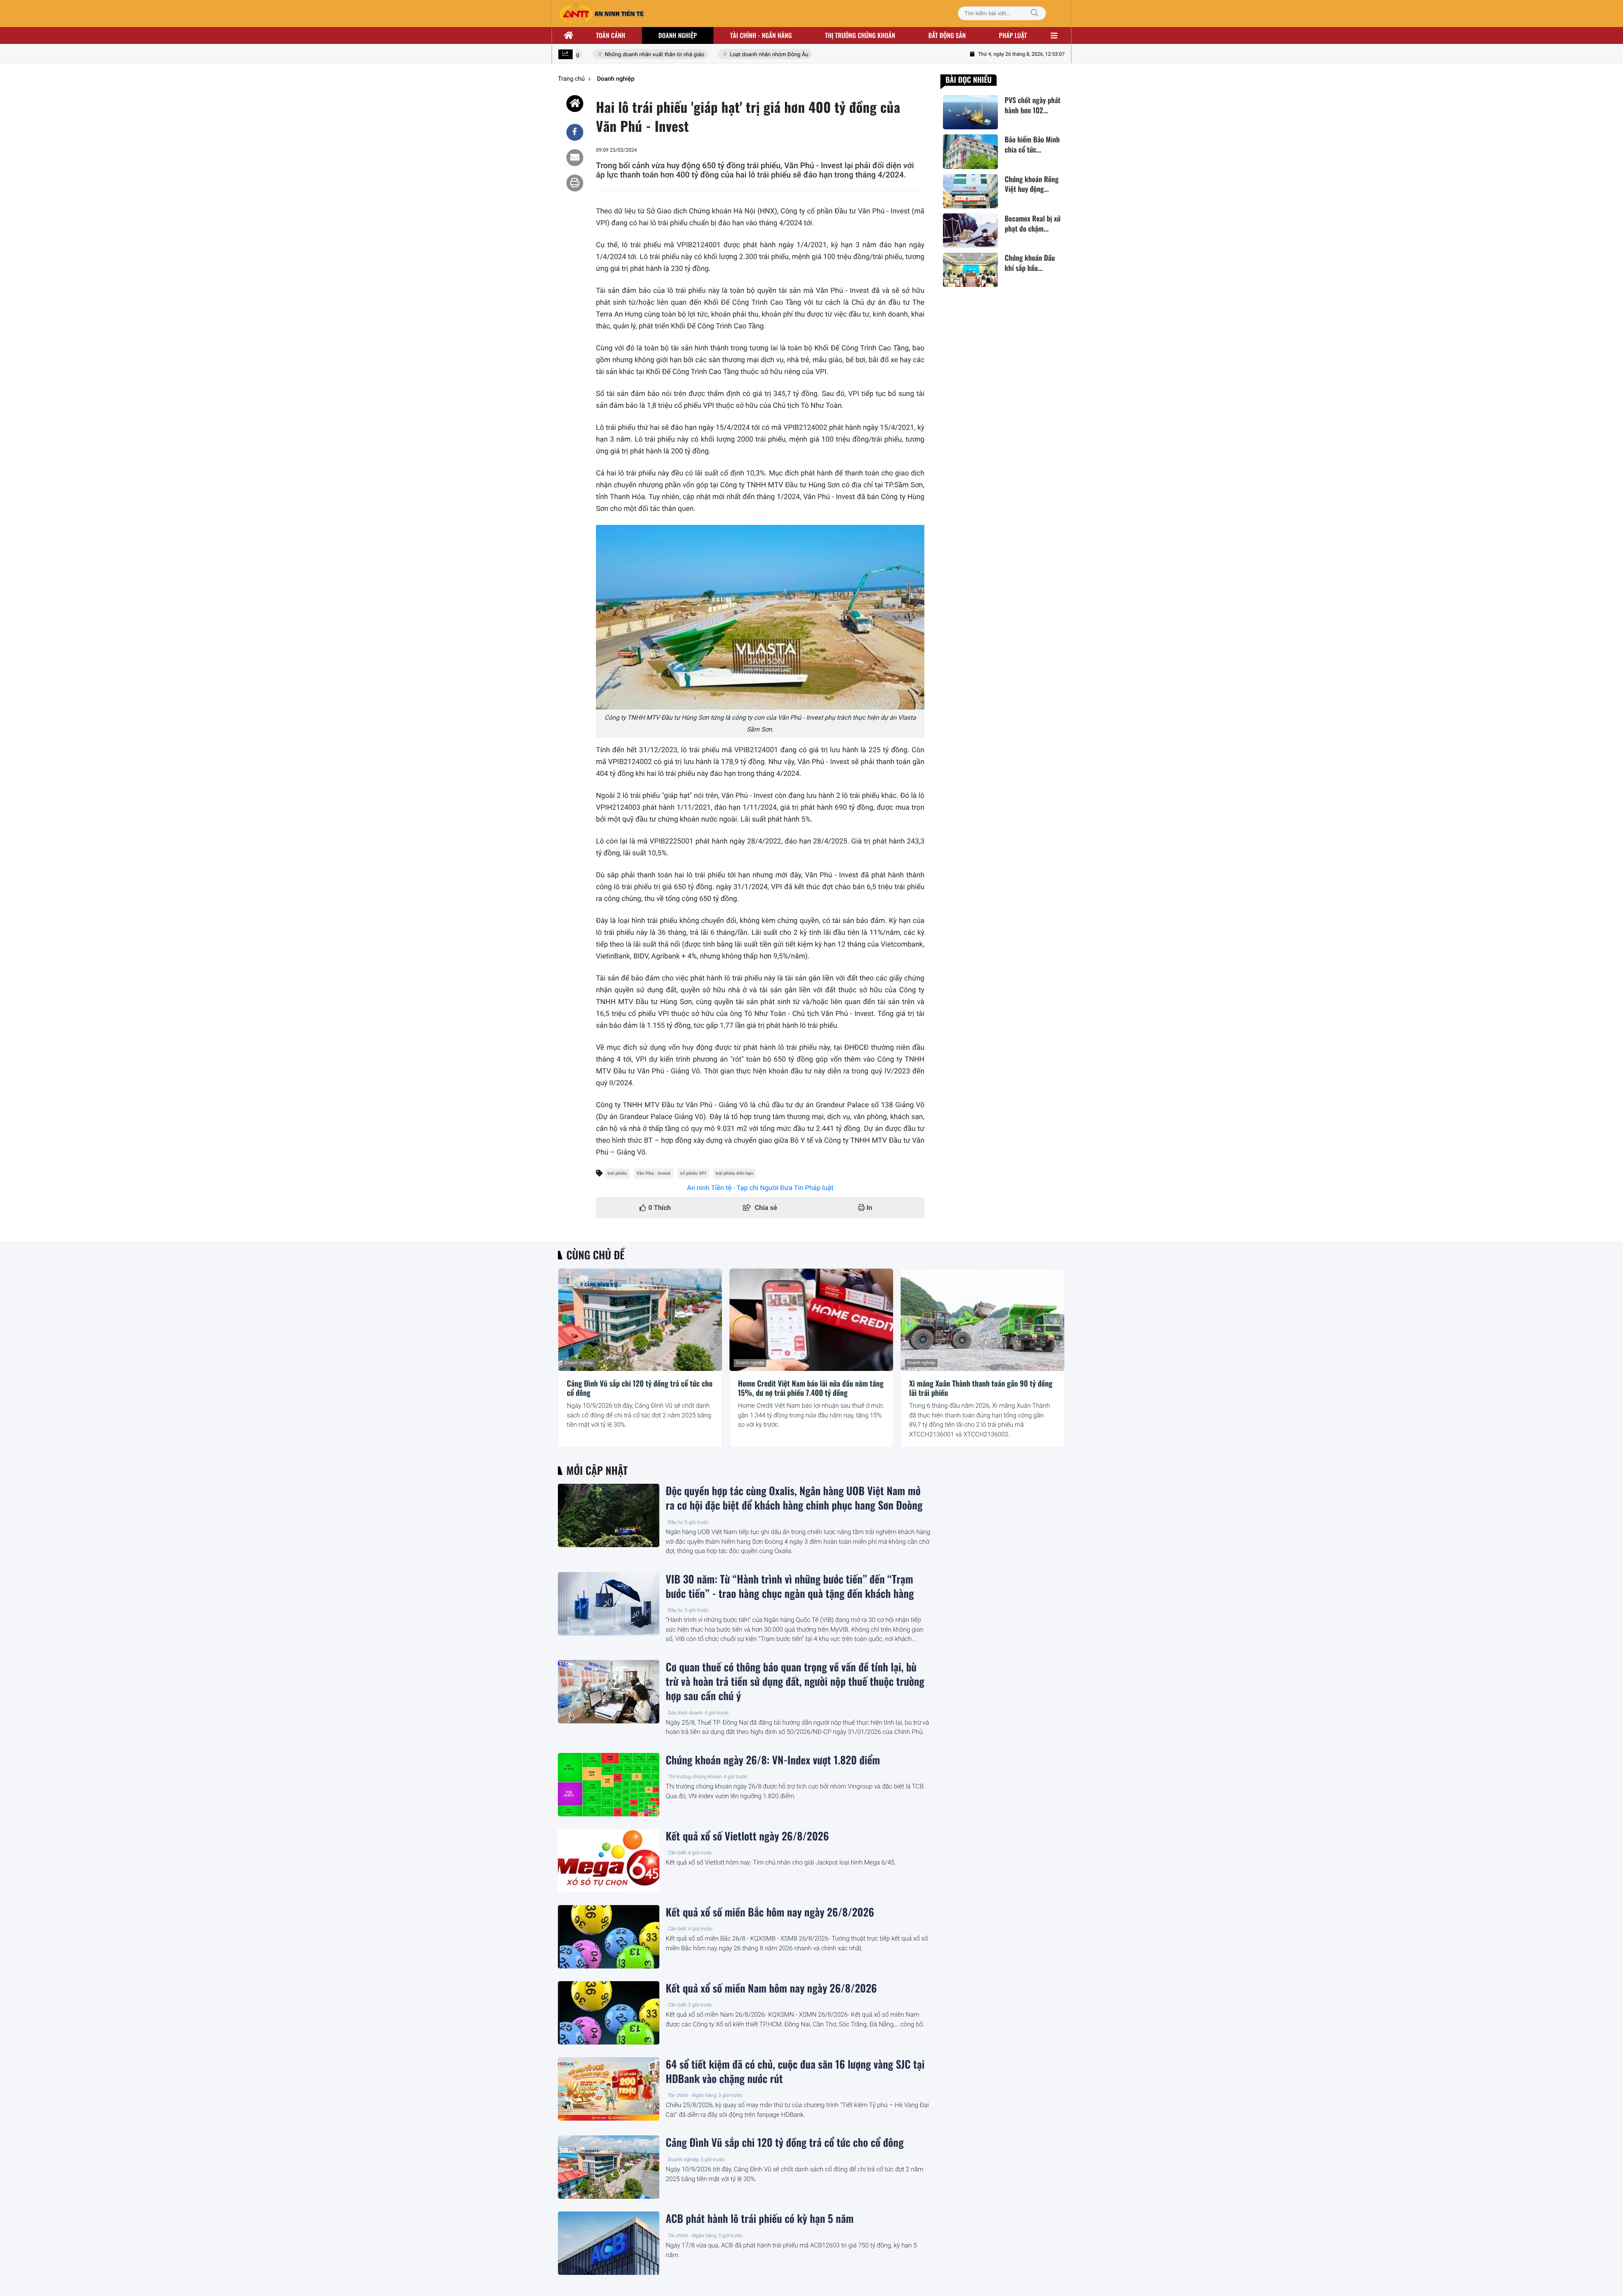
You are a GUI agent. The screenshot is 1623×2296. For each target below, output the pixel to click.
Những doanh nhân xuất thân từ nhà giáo (619, 55)
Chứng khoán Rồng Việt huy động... (1031, 184)
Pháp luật (1013, 35)
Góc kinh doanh (685, 1713)
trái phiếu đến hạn (734, 1173)
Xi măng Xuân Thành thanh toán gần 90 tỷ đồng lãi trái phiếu (981, 1388)
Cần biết (677, 1853)
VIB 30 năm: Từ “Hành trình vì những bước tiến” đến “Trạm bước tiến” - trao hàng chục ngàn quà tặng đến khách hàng (790, 1586)
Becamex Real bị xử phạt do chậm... (1033, 224)
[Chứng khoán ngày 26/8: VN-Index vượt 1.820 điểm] (609, 1785)
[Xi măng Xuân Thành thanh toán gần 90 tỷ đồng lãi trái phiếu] (982, 1320)
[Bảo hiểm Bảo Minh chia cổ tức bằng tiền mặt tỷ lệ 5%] (970, 152)
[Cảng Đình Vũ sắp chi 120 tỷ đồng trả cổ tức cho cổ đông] (640, 1320)
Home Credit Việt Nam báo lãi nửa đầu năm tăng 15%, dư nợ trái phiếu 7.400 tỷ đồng (811, 1388)
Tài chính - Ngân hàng (692, 2095)
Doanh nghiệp (678, 35)
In (869, 1208)
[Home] (575, 104)
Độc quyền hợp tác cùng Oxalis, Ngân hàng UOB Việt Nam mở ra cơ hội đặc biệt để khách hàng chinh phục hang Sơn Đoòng (794, 1498)
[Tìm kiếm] (1035, 13)
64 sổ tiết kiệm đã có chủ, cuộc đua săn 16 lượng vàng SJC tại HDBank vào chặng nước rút (795, 2072)
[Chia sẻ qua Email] (575, 158)
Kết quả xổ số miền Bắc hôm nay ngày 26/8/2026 (770, 1912)
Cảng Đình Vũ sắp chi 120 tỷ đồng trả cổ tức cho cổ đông (640, 1388)
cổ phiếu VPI (693, 1173)
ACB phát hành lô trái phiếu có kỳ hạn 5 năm (760, 2219)
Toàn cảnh (611, 35)
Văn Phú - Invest (654, 1173)
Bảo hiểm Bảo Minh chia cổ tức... (1032, 145)
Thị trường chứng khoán (860, 35)
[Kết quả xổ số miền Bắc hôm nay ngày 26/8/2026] (609, 1937)
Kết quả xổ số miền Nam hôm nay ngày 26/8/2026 (771, 1988)
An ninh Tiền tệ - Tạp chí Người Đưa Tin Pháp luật (760, 1188)
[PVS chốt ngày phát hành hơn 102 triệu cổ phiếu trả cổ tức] (970, 112)
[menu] (1054, 35)
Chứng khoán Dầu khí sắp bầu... (1030, 263)
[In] (575, 183)
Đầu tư (675, 1522)
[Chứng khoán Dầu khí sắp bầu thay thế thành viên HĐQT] (970, 270)
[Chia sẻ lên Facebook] (575, 132)
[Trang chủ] (569, 35)
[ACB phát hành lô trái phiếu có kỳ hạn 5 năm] (609, 2243)
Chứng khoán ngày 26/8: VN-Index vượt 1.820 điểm (773, 1760)
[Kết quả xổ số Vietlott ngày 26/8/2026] (609, 1861)
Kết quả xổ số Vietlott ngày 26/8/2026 (747, 1836)
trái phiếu (617, 1173)
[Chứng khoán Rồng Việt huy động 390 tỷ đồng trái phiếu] (970, 191)
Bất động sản (947, 35)
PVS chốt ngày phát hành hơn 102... (1033, 105)
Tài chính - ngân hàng (761, 35)
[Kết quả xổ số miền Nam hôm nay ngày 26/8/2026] (609, 2013)
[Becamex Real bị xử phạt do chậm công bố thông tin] (970, 231)
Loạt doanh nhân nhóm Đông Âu (734, 55)
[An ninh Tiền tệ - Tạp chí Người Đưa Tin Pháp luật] (601, 14)
